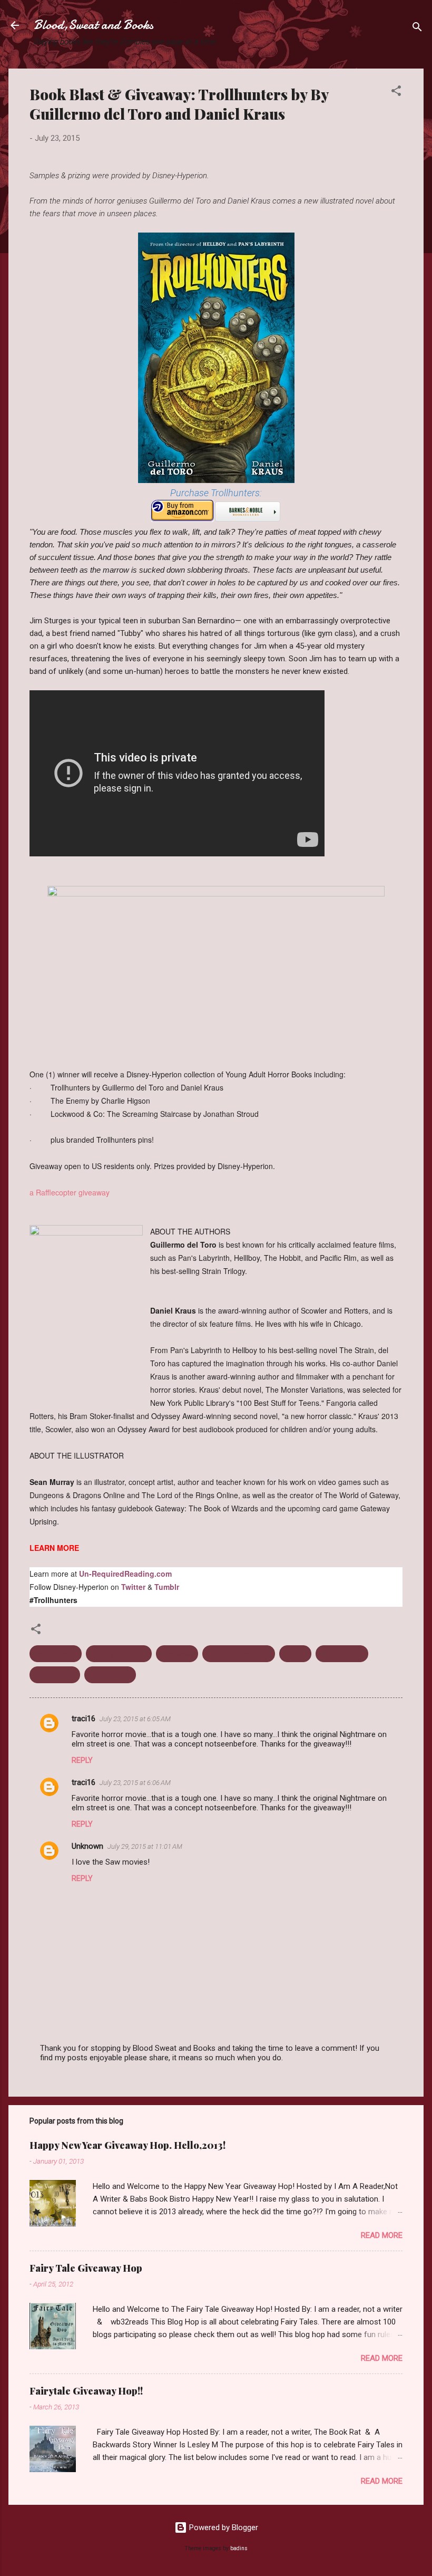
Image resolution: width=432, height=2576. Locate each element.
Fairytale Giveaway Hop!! (86, 2391)
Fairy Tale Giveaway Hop (86, 2268)
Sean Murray (342, 1654)
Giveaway (177, 1654)
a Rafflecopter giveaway (70, 1192)
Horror (295, 1654)
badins (239, 2548)
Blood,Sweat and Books (94, 25)
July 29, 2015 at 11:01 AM (145, 1846)
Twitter (133, 1587)
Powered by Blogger (223, 2527)
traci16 (84, 1719)
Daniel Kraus (56, 1654)
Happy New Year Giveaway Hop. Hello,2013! (127, 2145)
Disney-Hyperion (119, 1654)
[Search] (417, 29)
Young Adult (110, 1675)
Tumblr (167, 1587)
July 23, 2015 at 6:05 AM (135, 1719)
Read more (382, 2235)
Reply (82, 1760)
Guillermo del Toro (239, 1654)
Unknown (87, 1846)
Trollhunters (55, 1675)
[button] (396, 93)
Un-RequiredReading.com (125, 1574)
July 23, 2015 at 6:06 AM (135, 1783)
